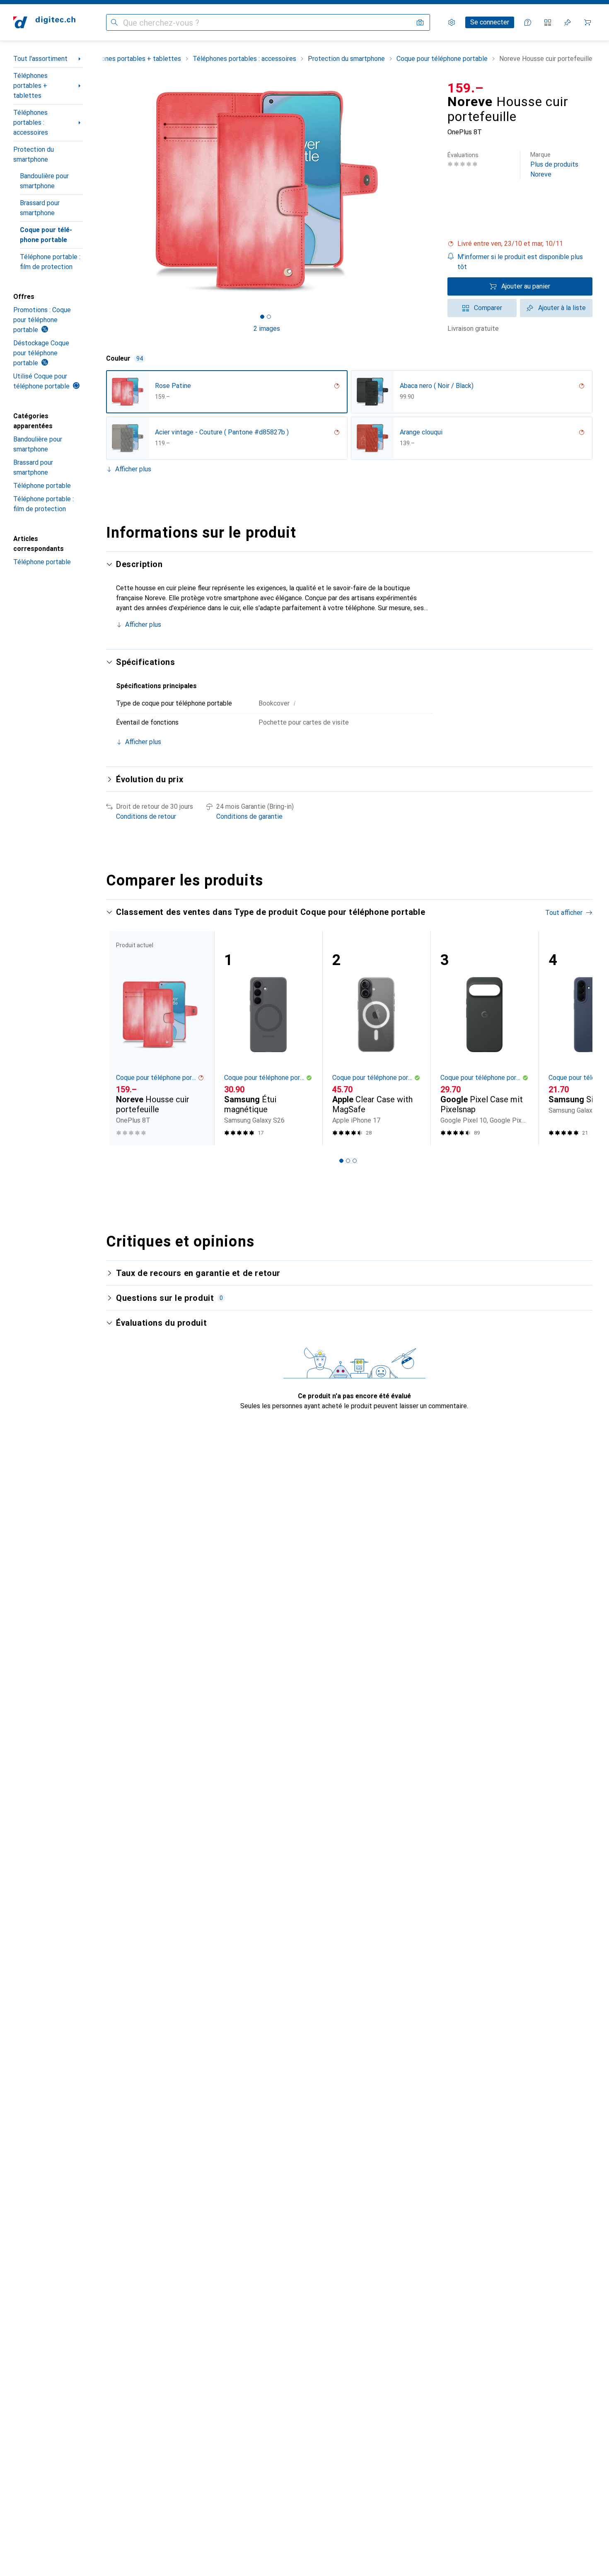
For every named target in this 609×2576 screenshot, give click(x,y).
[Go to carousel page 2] (348, 1161)
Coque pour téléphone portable (46, 235)
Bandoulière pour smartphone (44, 181)
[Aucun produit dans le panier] (587, 22)
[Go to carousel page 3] (355, 1161)
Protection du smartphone (34, 154)
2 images (267, 329)
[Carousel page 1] (262, 317)
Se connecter (490, 22)
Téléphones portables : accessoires (31, 122)
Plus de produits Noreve (554, 165)
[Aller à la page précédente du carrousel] (121, 1038)
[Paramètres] (452, 22)
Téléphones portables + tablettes (30, 86)
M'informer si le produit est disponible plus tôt (520, 262)
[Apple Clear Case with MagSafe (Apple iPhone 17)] (376, 1038)
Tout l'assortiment (40, 59)
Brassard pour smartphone (40, 208)
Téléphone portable (42, 486)
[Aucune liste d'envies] (568, 22)
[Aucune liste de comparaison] (548, 22)
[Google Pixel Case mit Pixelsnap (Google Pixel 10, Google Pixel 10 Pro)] (485, 1038)
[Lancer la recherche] (114, 22)
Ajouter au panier (526, 286)
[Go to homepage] (44, 22)
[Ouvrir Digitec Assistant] (528, 22)
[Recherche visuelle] (420, 22)
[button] (520, 244)
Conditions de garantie (249, 816)
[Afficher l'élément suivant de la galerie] (429, 191)
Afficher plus (133, 469)
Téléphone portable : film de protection (50, 262)
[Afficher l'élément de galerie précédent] (104, 191)
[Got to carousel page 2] (269, 317)
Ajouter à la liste (562, 308)
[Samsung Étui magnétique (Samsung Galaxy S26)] (268, 1038)
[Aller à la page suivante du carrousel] (578, 1038)
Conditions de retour (146, 816)
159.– (466, 88)
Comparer (488, 308)
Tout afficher (564, 913)
